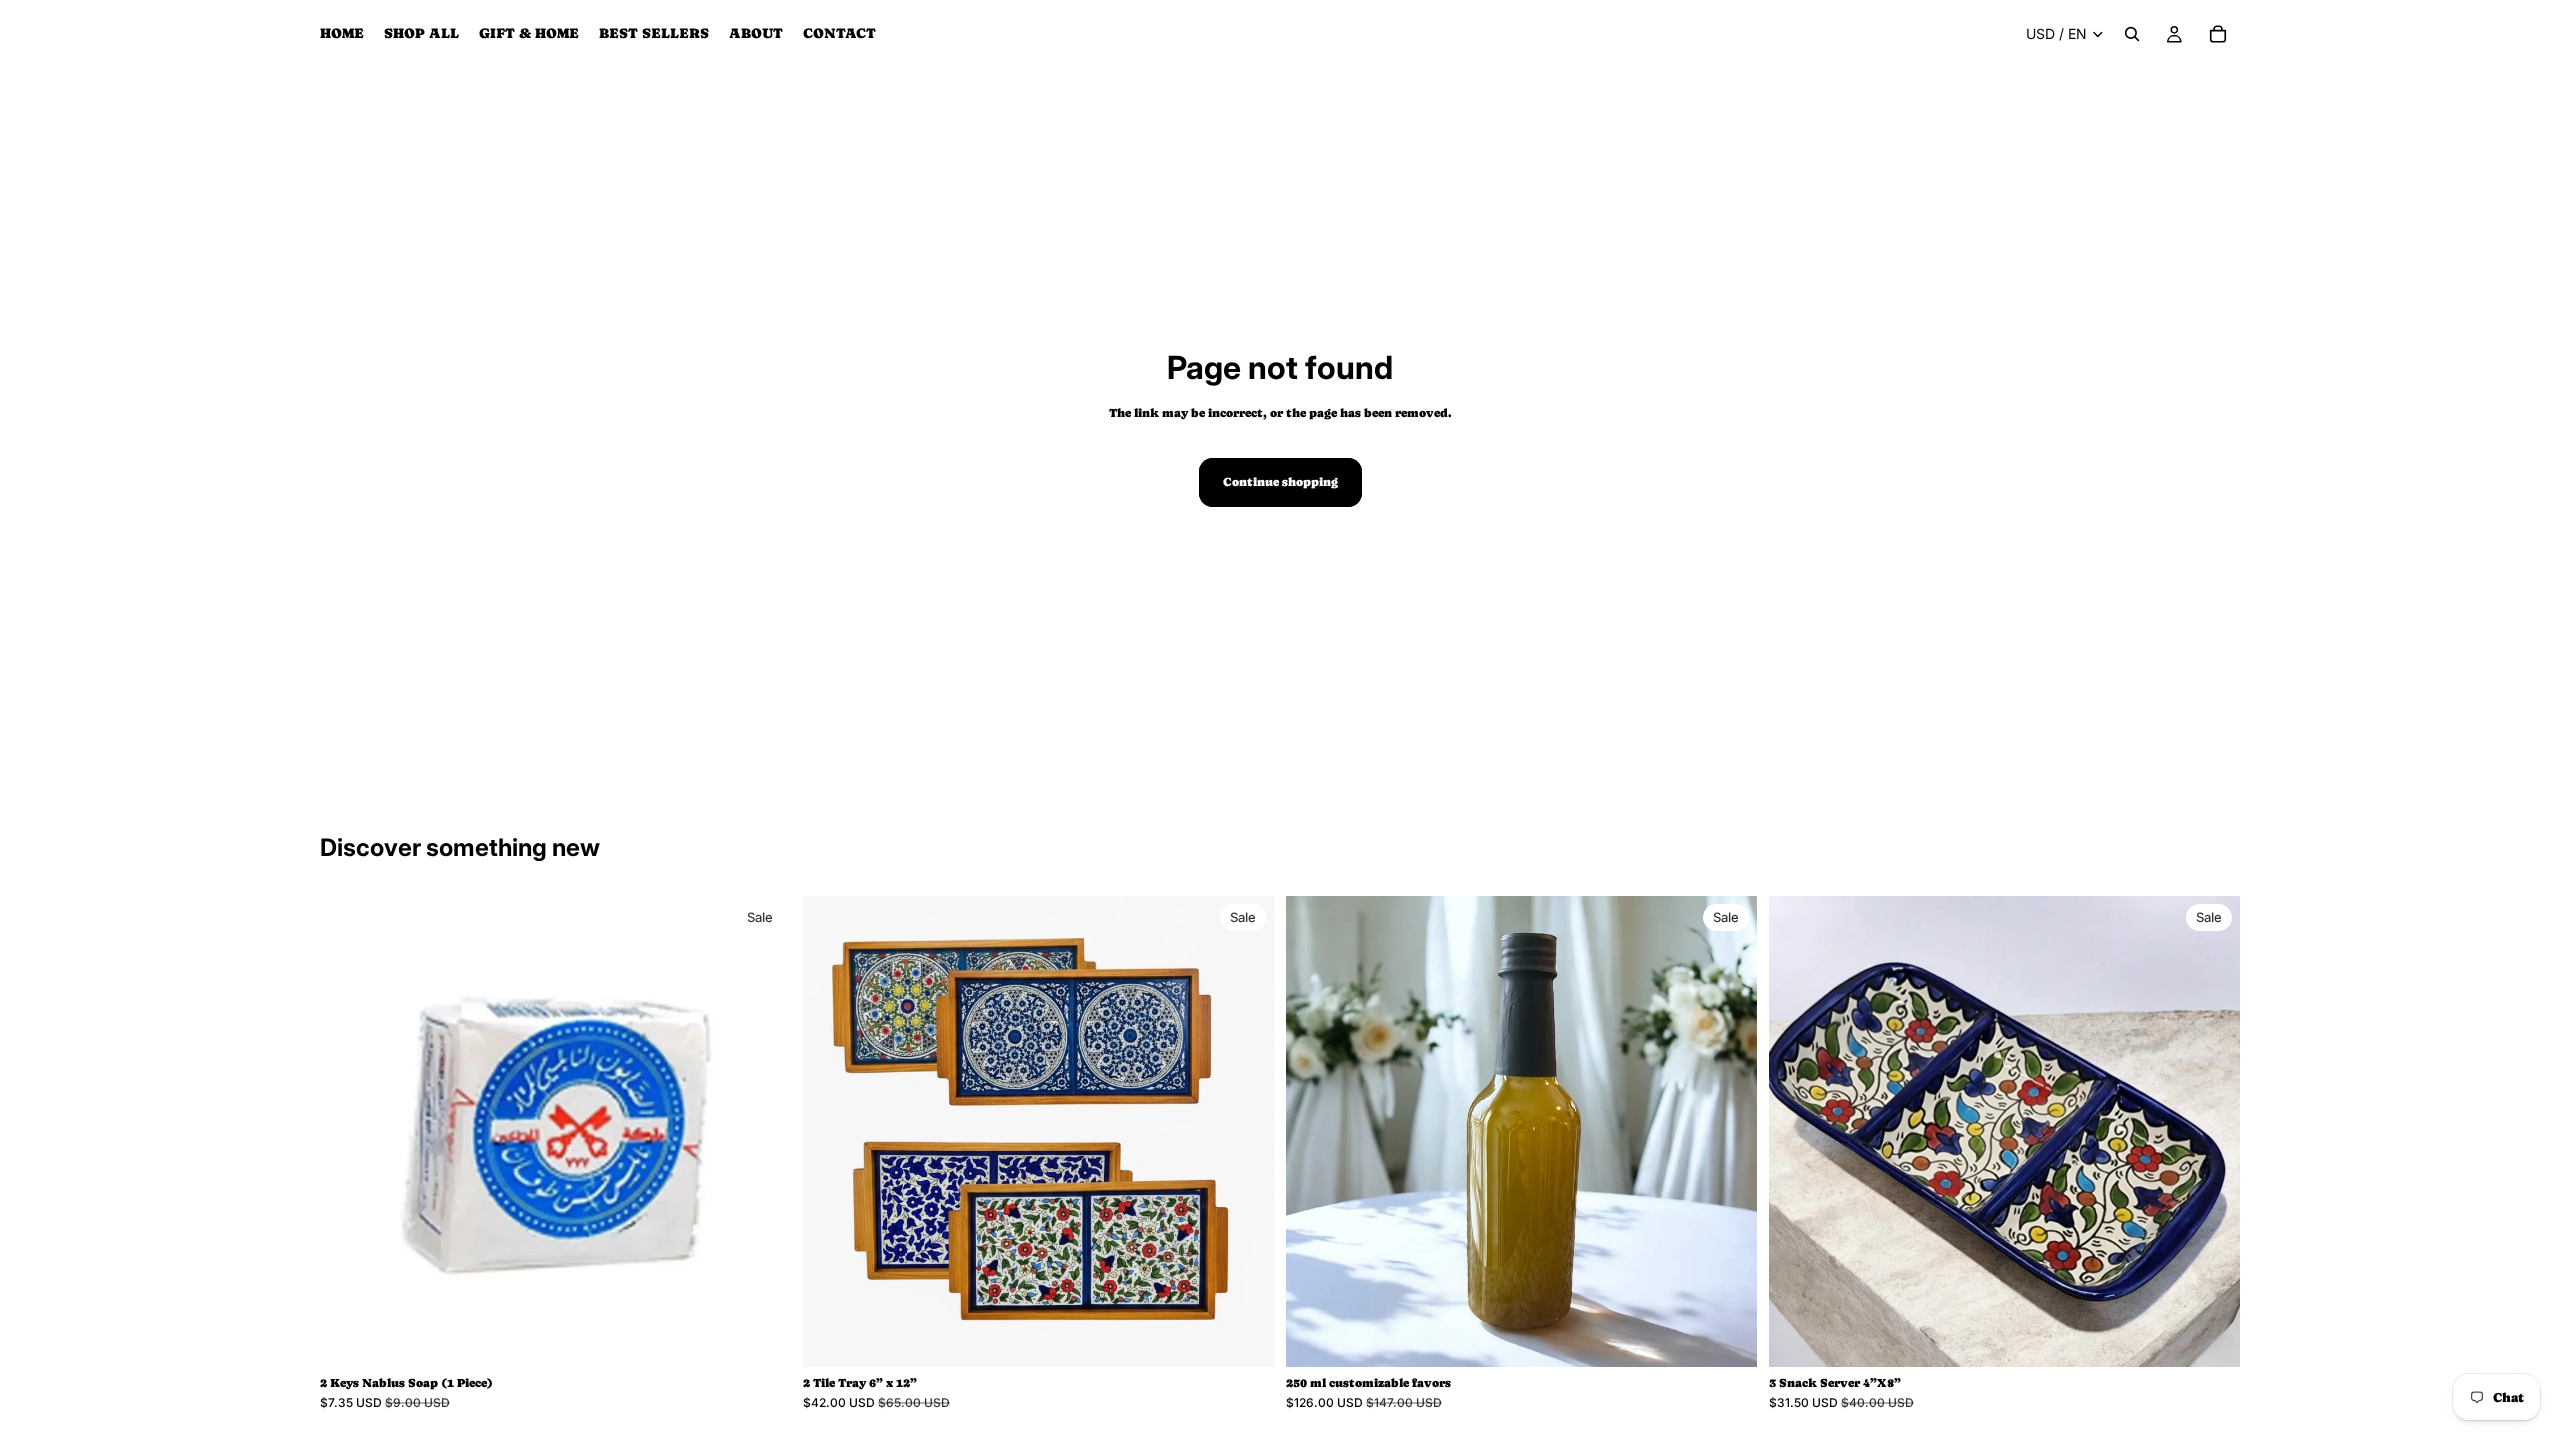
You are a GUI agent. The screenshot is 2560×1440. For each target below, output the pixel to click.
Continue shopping (1280, 482)
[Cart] (2218, 34)
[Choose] (1243, 1337)
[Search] (2132, 34)
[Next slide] (761, 1132)
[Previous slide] (350, 1132)
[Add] (760, 1337)
